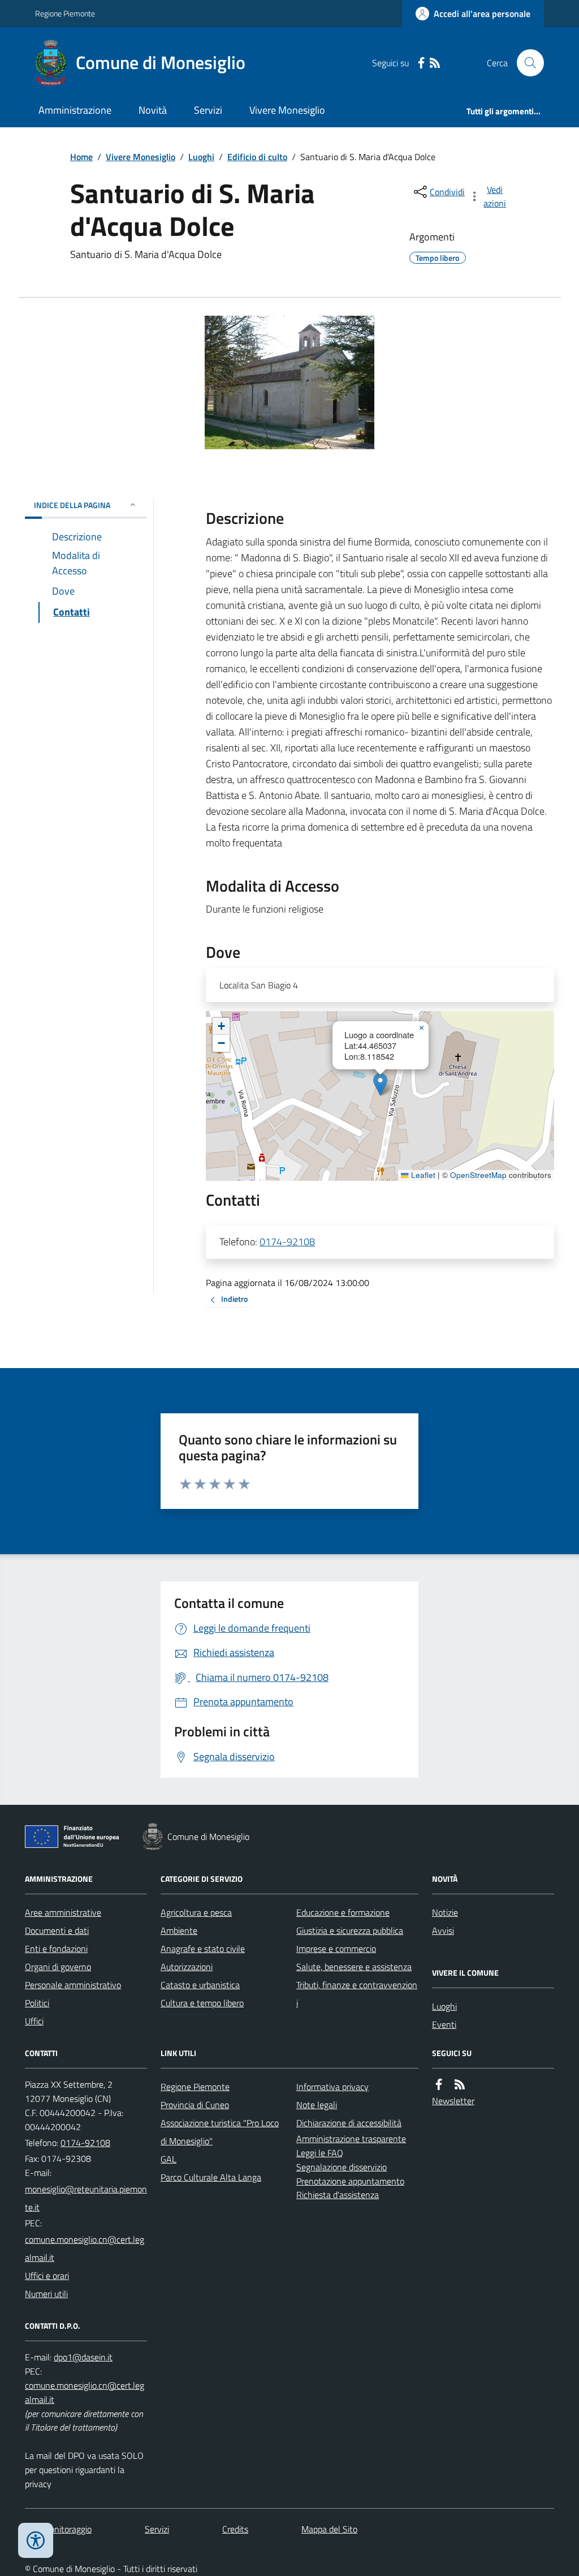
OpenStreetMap (478, 1175)
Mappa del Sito (329, 2529)
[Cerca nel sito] (526, 63)
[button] (380, 1084)
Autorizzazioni (187, 1967)
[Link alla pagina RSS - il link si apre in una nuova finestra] (435, 63)
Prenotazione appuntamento (350, 2181)
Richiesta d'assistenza (338, 2195)
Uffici (34, 2021)
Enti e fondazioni (56, 1949)
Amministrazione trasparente (351, 2139)
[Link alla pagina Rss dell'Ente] (460, 2085)
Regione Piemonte (65, 13)
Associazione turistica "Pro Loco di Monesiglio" (220, 2132)
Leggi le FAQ (320, 2153)
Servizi (208, 110)
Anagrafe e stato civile (203, 1949)
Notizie (445, 1912)
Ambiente (179, 1930)
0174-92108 (287, 1242)
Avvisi (443, 1930)
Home (81, 157)
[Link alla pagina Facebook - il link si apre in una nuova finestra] (421, 63)
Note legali (317, 2105)
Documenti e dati (57, 1930)
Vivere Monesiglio (287, 110)
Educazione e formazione (343, 1912)
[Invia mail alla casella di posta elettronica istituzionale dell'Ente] (86, 2198)
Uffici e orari (47, 2276)
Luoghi (201, 157)
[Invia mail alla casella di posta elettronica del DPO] (83, 2357)
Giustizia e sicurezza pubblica (350, 1930)
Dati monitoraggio (58, 2529)
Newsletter (453, 2101)
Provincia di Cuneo (195, 2105)
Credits (235, 2529)
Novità (153, 110)
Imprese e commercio (336, 1949)
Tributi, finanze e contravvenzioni (357, 1994)
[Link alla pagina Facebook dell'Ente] (439, 2085)
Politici (37, 2003)
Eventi (444, 2024)
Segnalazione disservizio (342, 2167)
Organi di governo (58, 1967)
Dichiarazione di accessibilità (349, 2123)
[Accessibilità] (36, 2540)
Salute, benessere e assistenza (354, 1967)
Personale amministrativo (73, 1985)
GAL (168, 2159)
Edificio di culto (257, 157)
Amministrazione (75, 110)
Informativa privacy (332, 2087)
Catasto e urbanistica (200, 1985)
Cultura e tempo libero (202, 2003)
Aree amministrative (63, 1912)
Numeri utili (46, 2294)
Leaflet (422, 1175)
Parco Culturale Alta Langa (211, 2177)
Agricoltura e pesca (196, 1912)
